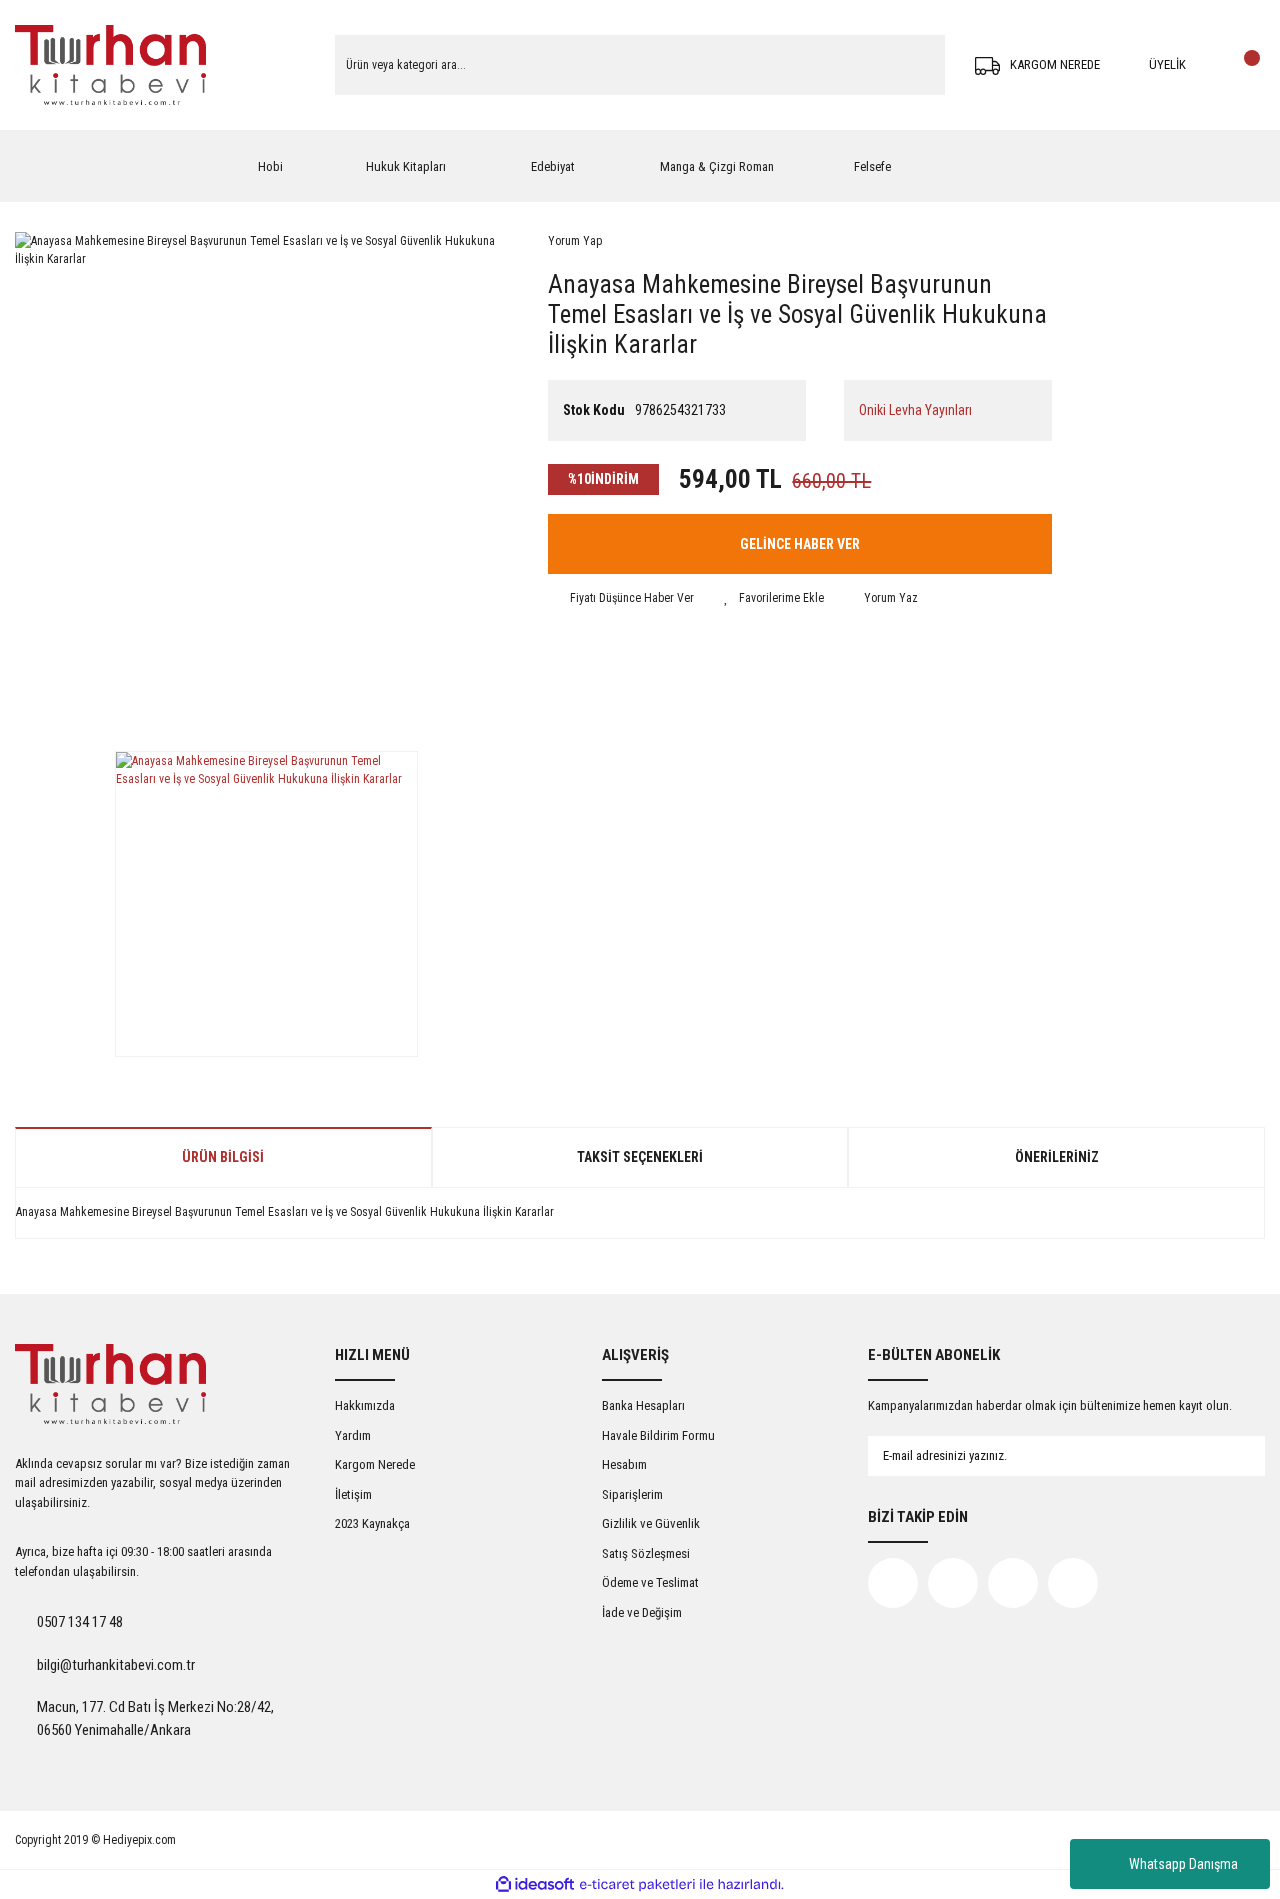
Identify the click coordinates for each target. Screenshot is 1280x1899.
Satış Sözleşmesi (646, 1553)
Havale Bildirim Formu (658, 1435)
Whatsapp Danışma (1183, 1864)
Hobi (270, 166)
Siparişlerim (632, 1494)
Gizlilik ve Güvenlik (651, 1523)
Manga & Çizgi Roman (717, 166)
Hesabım (624, 1464)
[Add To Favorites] (774, 598)
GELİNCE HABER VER (800, 544)
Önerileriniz (1057, 1157)
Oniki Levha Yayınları (915, 410)
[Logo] (110, 65)
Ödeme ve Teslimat (650, 1582)
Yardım (353, 1435)
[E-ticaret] (637, 1885)
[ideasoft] (535, 1885)
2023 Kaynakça (372, 1523)
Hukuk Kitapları (406, 166)
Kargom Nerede (375, 1464)
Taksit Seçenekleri (640, 1157)
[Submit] (1230, 1456)
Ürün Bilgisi (223, 1157)
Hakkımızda (365, 1405)
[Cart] (1245, 65)
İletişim (353, 1494)
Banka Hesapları (643, 1405)
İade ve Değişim (642, 1612)
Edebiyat (553, 166)
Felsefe (872, 166)
